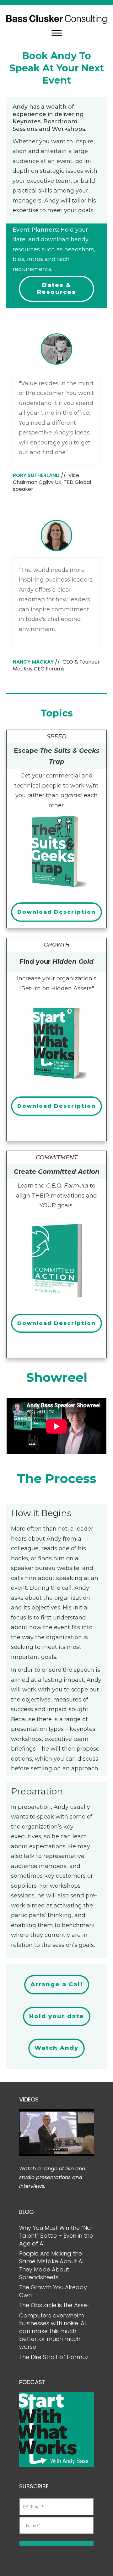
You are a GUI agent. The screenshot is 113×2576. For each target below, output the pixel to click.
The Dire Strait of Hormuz (54, 2357)
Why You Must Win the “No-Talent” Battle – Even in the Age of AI (56, 2236)
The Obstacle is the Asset (54, 2305)
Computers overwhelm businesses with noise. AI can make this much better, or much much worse (52, 2331)
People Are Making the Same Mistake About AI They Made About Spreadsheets (51, 2265)
